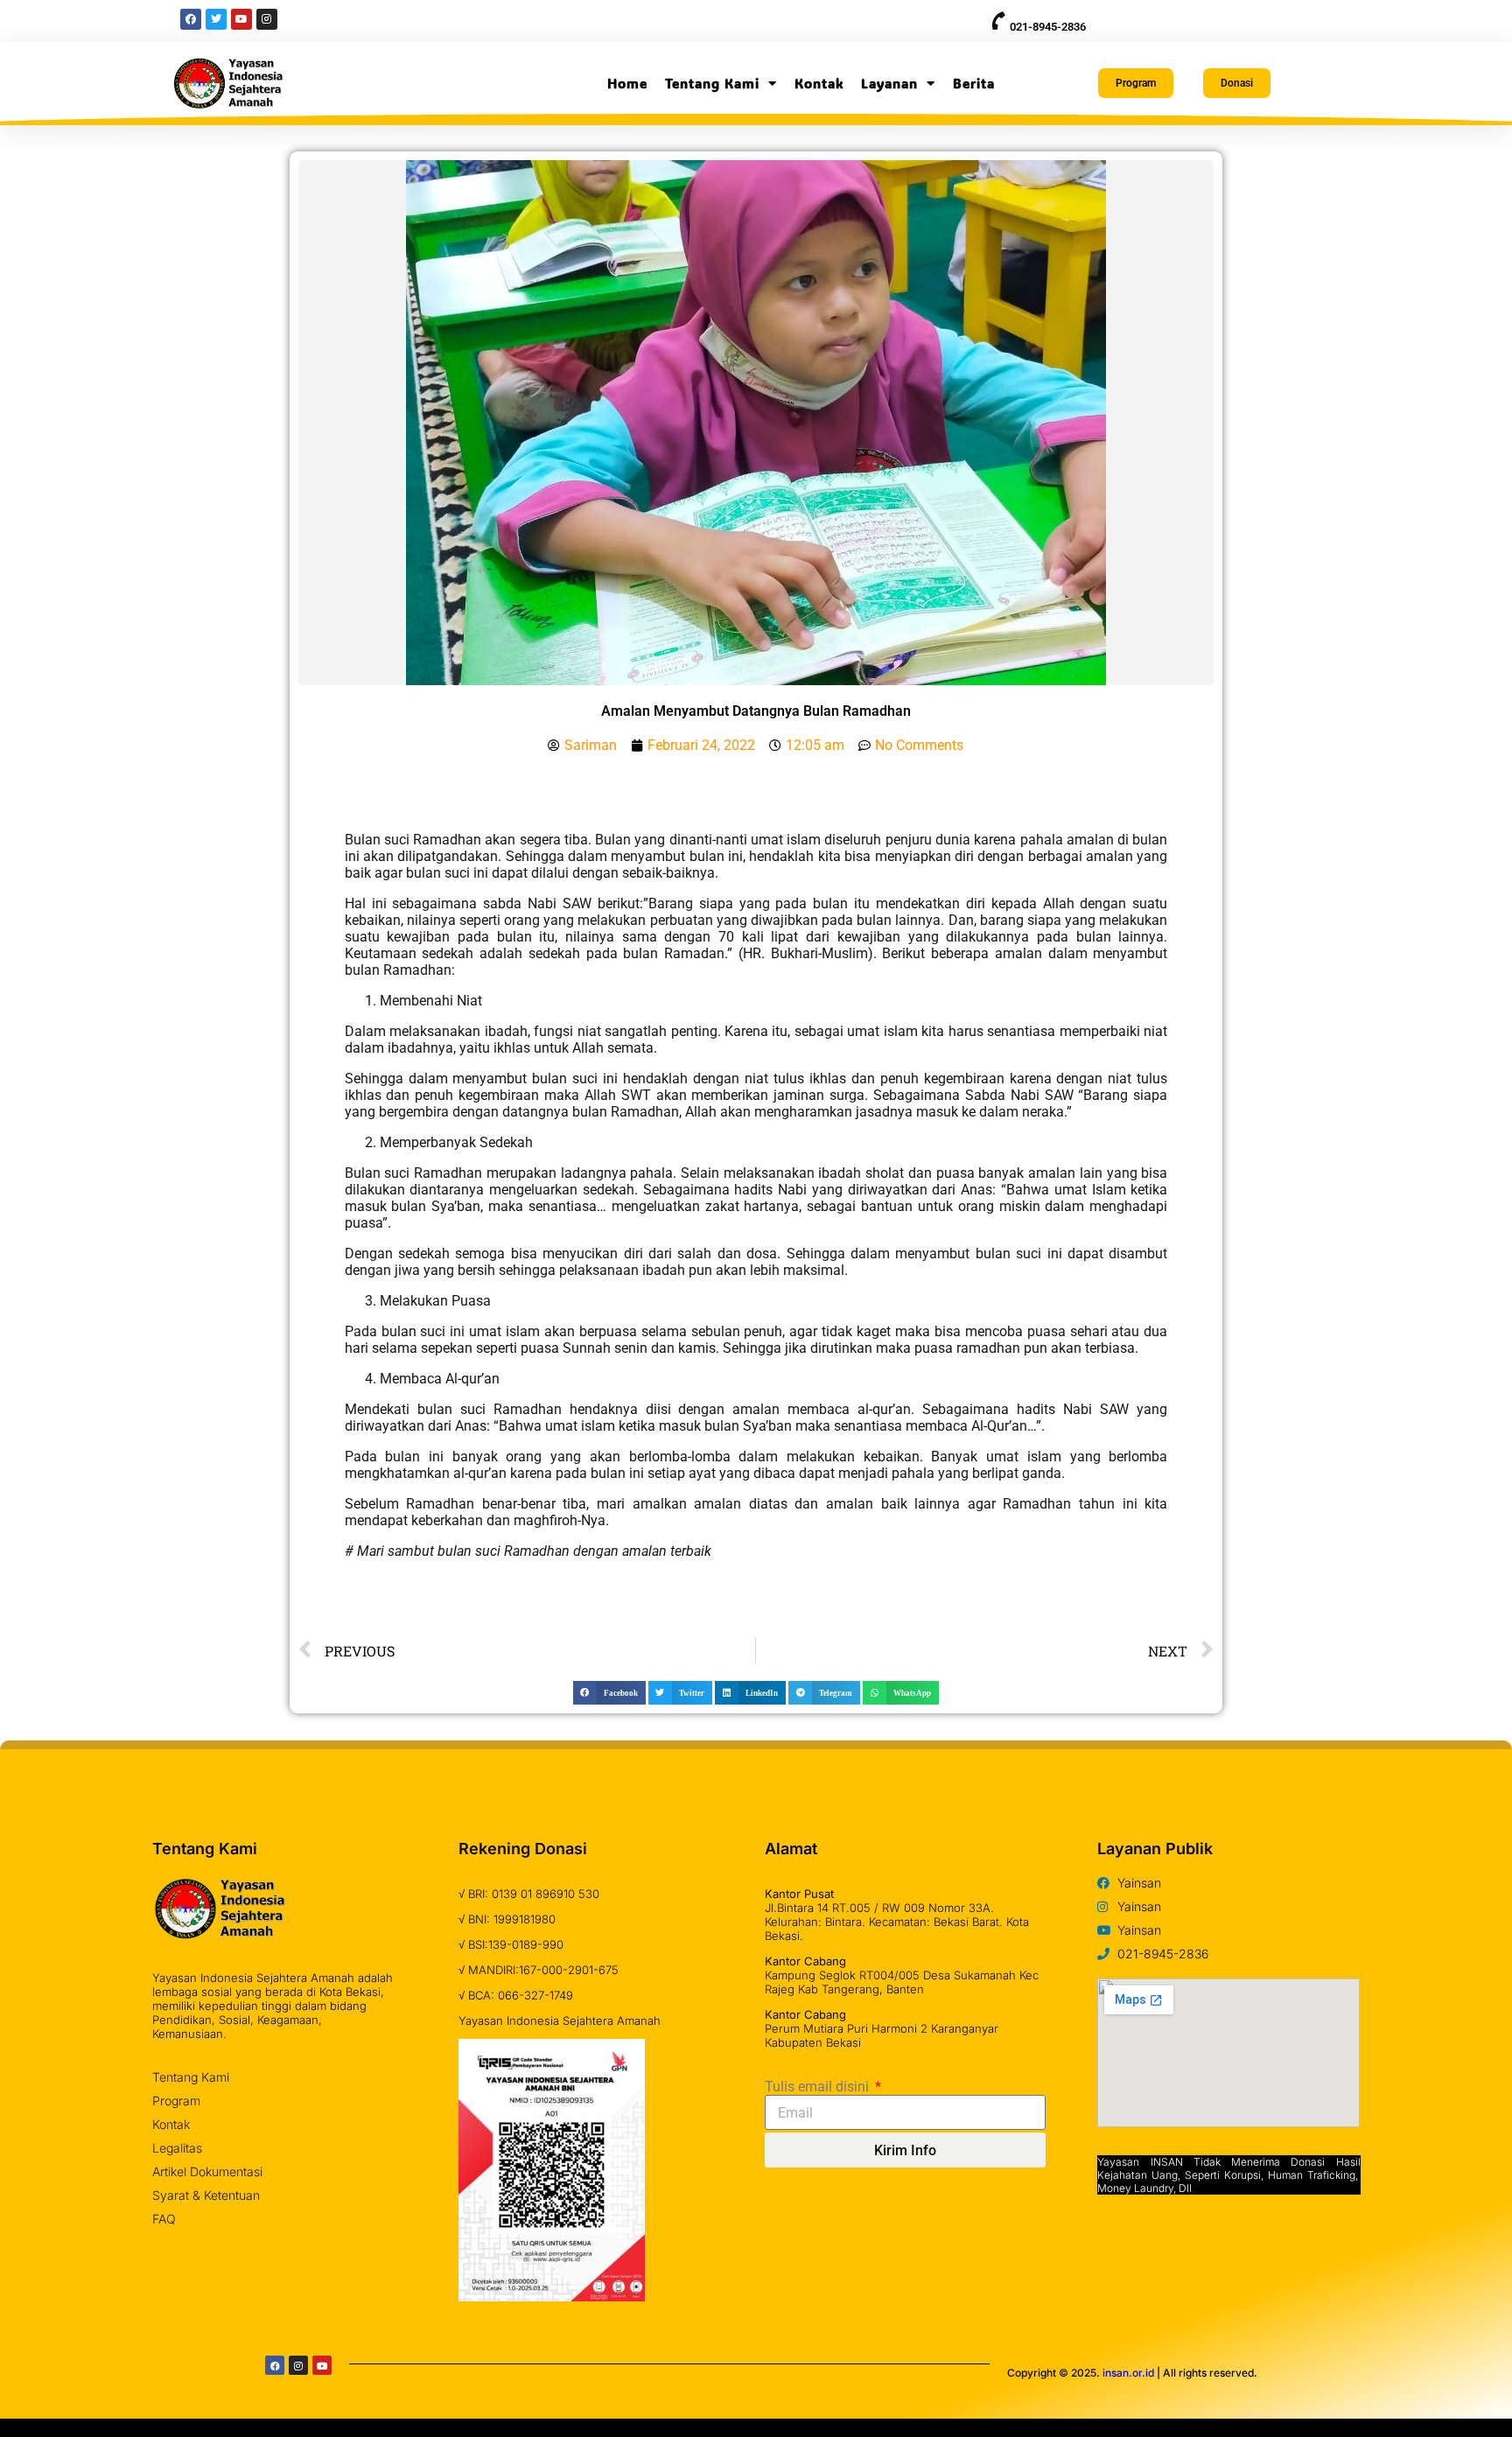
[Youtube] (322, 2365)
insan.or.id (1128, 2373)
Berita (974, 83)
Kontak (819, 83)
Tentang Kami (712, 83)
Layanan (889, 83)
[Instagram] (298, 2365)
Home (627, 83)
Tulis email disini (819, 2087)
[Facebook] (275, 2365)
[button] (609, 1693)
